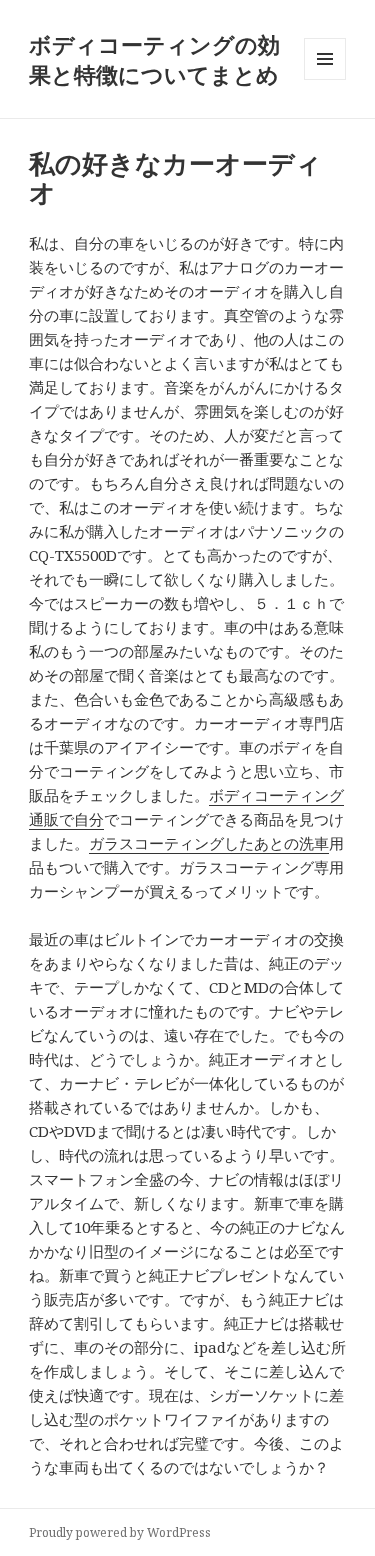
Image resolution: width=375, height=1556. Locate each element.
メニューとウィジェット (325, 79)
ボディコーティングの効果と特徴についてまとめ (154, 59)
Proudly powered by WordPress (120, 1532)
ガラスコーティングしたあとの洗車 (209, 843)
